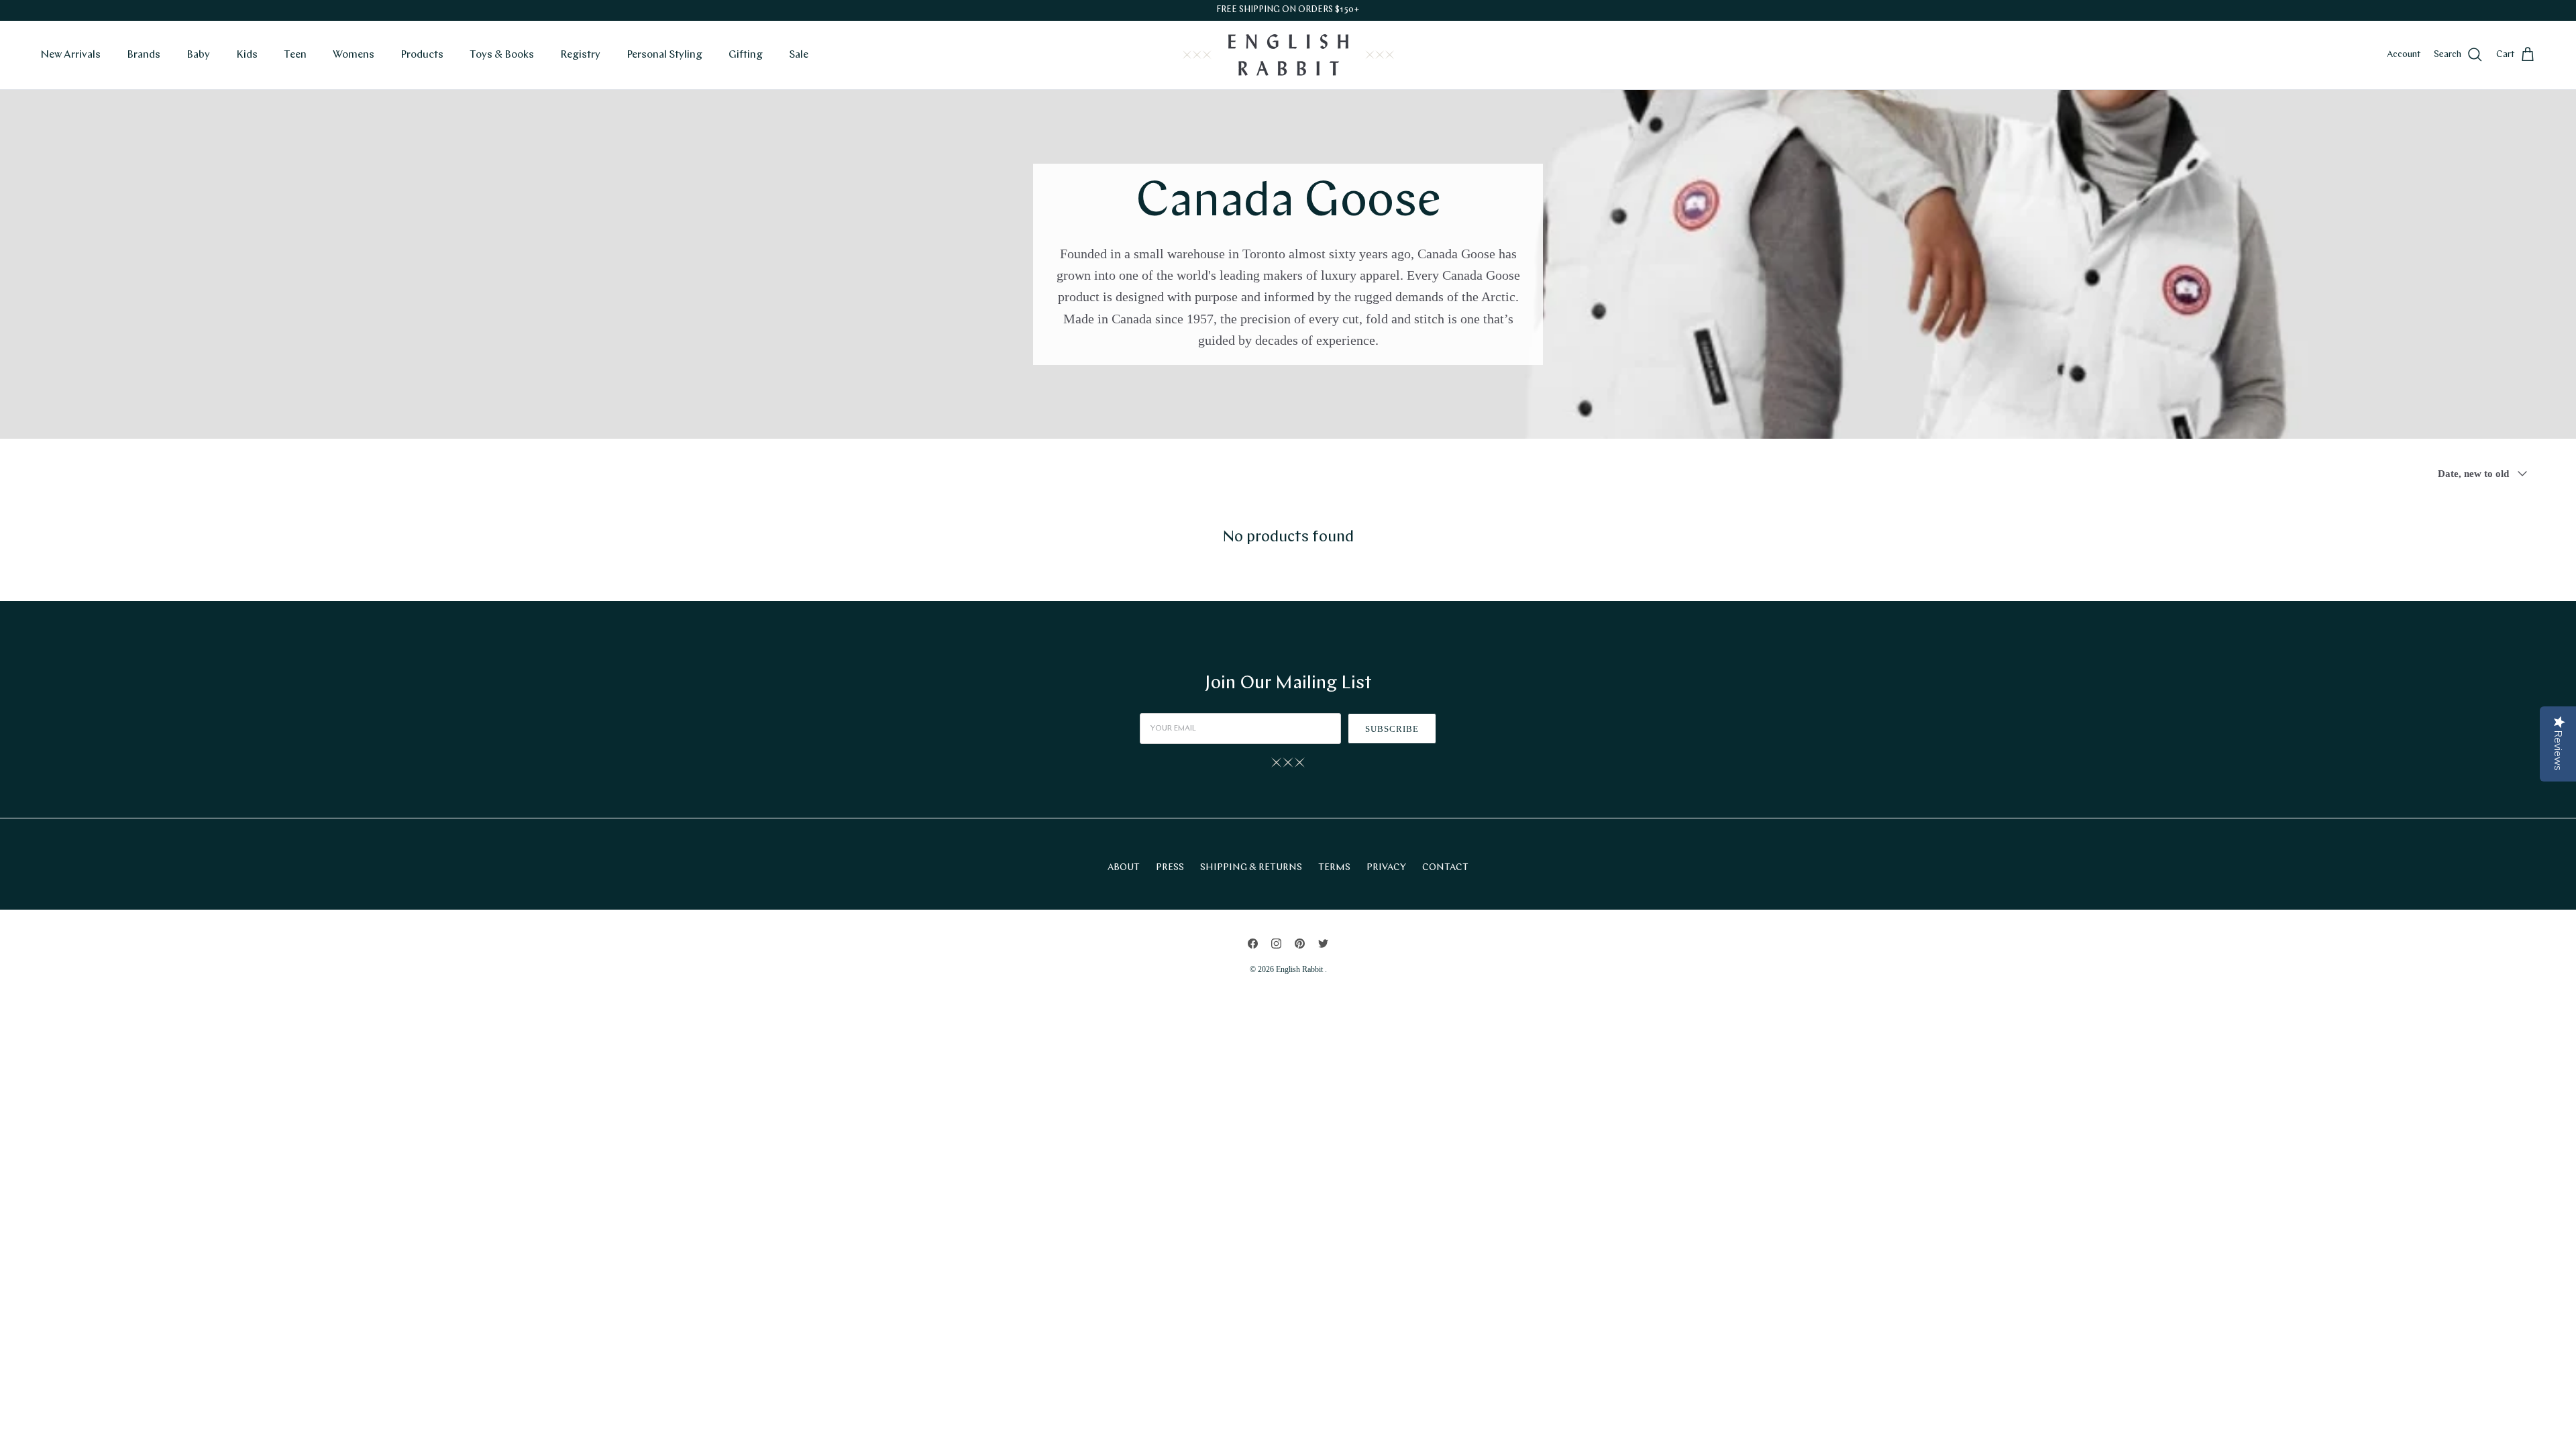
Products (422, 55)
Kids (247, 55)
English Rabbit (1300, 969)
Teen (295, 55)
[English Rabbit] (1288, 55)
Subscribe (1392, 729)
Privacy (1386, 868)
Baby (198, 55)
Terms (1334, 868)
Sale (799, 55)
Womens (354, 55)
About (1124, 868)
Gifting (746, 55)
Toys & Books (502, 55)
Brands (144, 55)
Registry (580, 55)
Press (1170, 868)
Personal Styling (664, 55)
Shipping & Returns (1251, 868)
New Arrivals (70, 55)
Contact (1445, 868)
